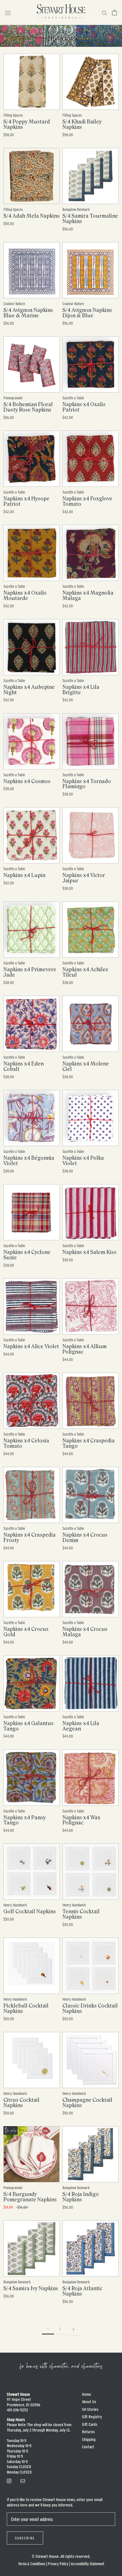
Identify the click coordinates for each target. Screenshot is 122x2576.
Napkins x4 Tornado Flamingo (87, 784)
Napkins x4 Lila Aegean (81, 1726)
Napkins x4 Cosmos (27, 781)
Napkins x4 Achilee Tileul (85, 972)
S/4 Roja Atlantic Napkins (82, 2291)
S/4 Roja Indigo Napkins (81, 2197)
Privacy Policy (58, 2564)
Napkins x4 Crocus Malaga (85, 1632)
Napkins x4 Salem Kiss (90, 1252)
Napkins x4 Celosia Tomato (26, 1443)
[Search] (104, 12)
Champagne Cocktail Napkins (87, 2103)
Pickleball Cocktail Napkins (26, 2008)
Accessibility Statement (88, 2564)
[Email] (23, 2480)
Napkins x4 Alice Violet (31, 1346)
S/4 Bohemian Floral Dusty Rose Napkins (28, 407)
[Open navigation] (8, 13)
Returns (88, 2432)
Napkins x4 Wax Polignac (81, 1820)
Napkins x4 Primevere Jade (30, 972)
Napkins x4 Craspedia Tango (89, 1443)
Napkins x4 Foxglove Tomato (87, 501)
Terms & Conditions (32, 2564)
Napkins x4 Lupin (24, 875)
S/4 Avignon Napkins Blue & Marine (28, 313)
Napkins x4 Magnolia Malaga (88, 596)
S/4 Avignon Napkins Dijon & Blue (87, 313)
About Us (89, 2402)
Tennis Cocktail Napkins (81, 1914)
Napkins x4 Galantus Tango (29, 1726)
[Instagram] (9, 2480)
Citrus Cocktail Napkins (21, 2103)
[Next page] (73, 2329)
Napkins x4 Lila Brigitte (81, 690)
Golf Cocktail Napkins (30, 1912)
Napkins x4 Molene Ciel (86, 1066)
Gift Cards (90, 2424)
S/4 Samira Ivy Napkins (31, 2288)
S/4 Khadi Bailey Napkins (82, 124)
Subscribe (25, 2538)
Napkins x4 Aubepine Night (29, 690)
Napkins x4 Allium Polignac (85, 1349)
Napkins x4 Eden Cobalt (24, 1066)
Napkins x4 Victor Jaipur (84, 878)
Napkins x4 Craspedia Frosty (30, 1538)
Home (87, 2394)
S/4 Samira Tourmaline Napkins (90, 219)
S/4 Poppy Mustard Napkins (27, 124)
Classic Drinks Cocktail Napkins (90, 2008)
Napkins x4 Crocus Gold (26, 1632)
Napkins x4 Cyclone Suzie (27, 1255)
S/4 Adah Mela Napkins (31, 216)
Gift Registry (92, 2417)
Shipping (89, 2439)
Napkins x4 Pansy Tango (25, 1820)
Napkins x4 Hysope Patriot (26, 501)
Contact (88, 2447)
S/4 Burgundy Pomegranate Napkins (30, 2197)
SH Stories (90, 2409)
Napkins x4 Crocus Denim (85, 1538)
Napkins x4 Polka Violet (83, 1161)
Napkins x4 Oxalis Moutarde (25, 596)
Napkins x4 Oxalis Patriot (84, 407)
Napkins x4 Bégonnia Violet (29, 1161)
